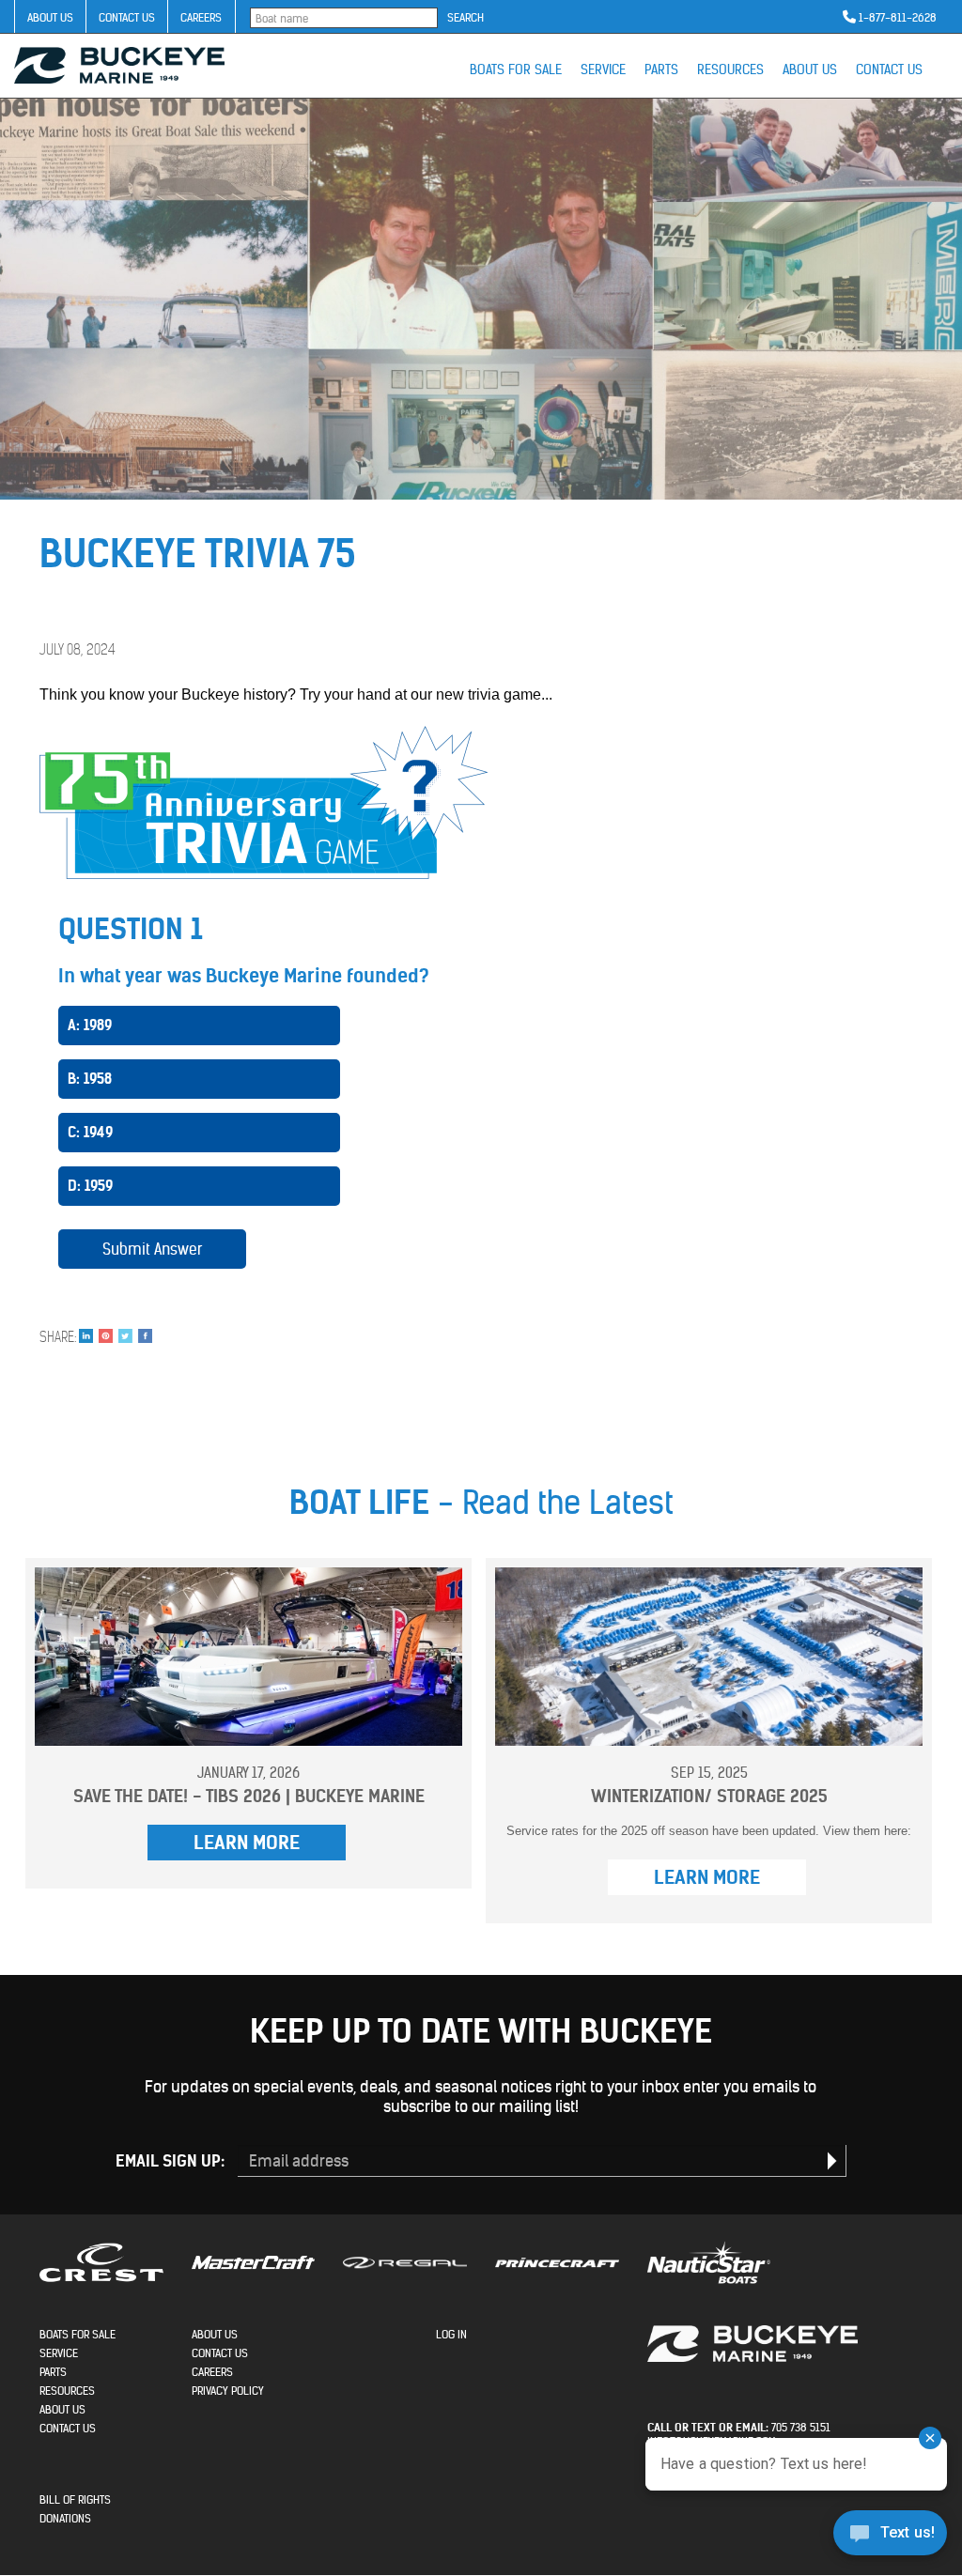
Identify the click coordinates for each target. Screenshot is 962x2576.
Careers (201, 17)
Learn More (247, 1842)
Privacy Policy (228, 2391)
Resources (730, 69)
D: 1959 (90, 1186)
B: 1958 (90, 1079)
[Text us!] (890, 2537)
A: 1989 (90, 1025)
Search (465, 17)
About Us (50, 17)
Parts (661, 69)
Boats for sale (516, 69)
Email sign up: (170, 2161)
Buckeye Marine (119, 65)
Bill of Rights (75, 2499)
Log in (451, 2334)
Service (603, 69)
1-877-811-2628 (898, 17)
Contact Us (127, 17)
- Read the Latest (481, 1502)
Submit (832, 2161)
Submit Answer (153, 1249)
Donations (65, 2518)
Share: (58, 1337)
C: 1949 (90, 1132)
